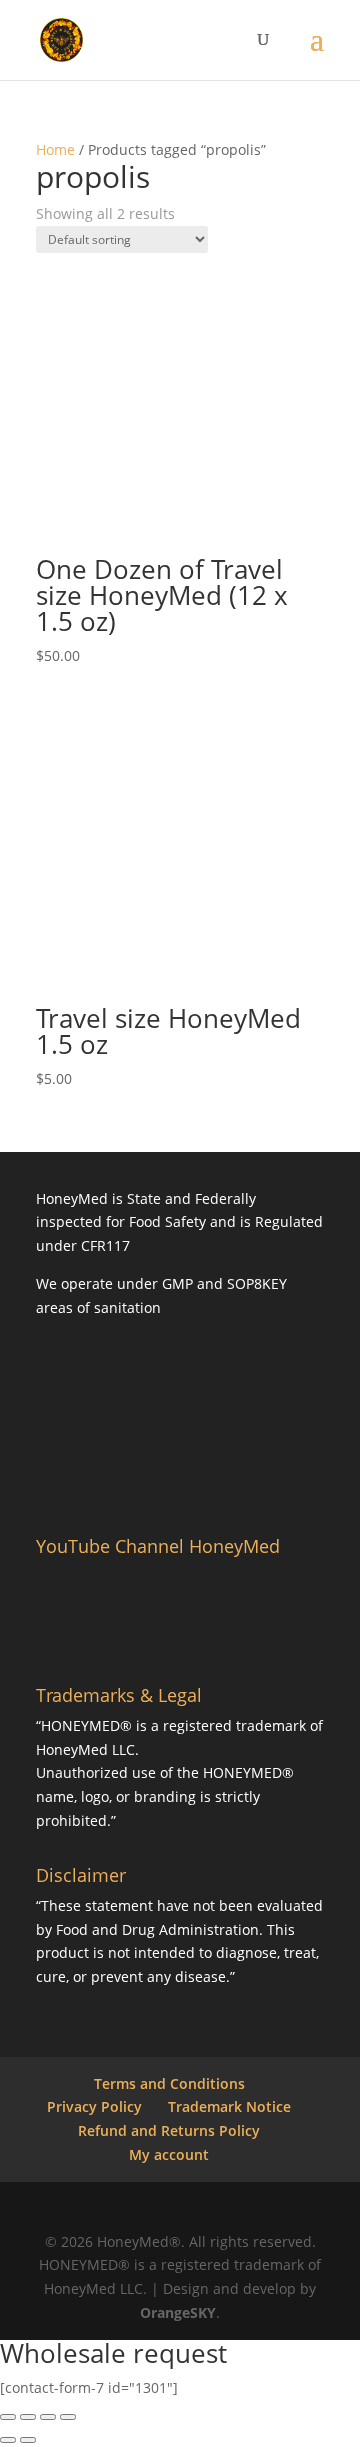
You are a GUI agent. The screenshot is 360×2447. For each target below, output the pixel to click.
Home (55, 149)
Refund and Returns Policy (169, 2130)
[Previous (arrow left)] (8, 2440)
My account (169, 2154)
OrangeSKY (178, 2312)
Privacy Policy (94, 2106)
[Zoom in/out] (8, 2417)
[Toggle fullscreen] (28, 2417)
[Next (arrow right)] (28, 2440)
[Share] (48, 2417)
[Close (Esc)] (68, 2417)
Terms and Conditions (169, 2083)
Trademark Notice (229, 2106)
